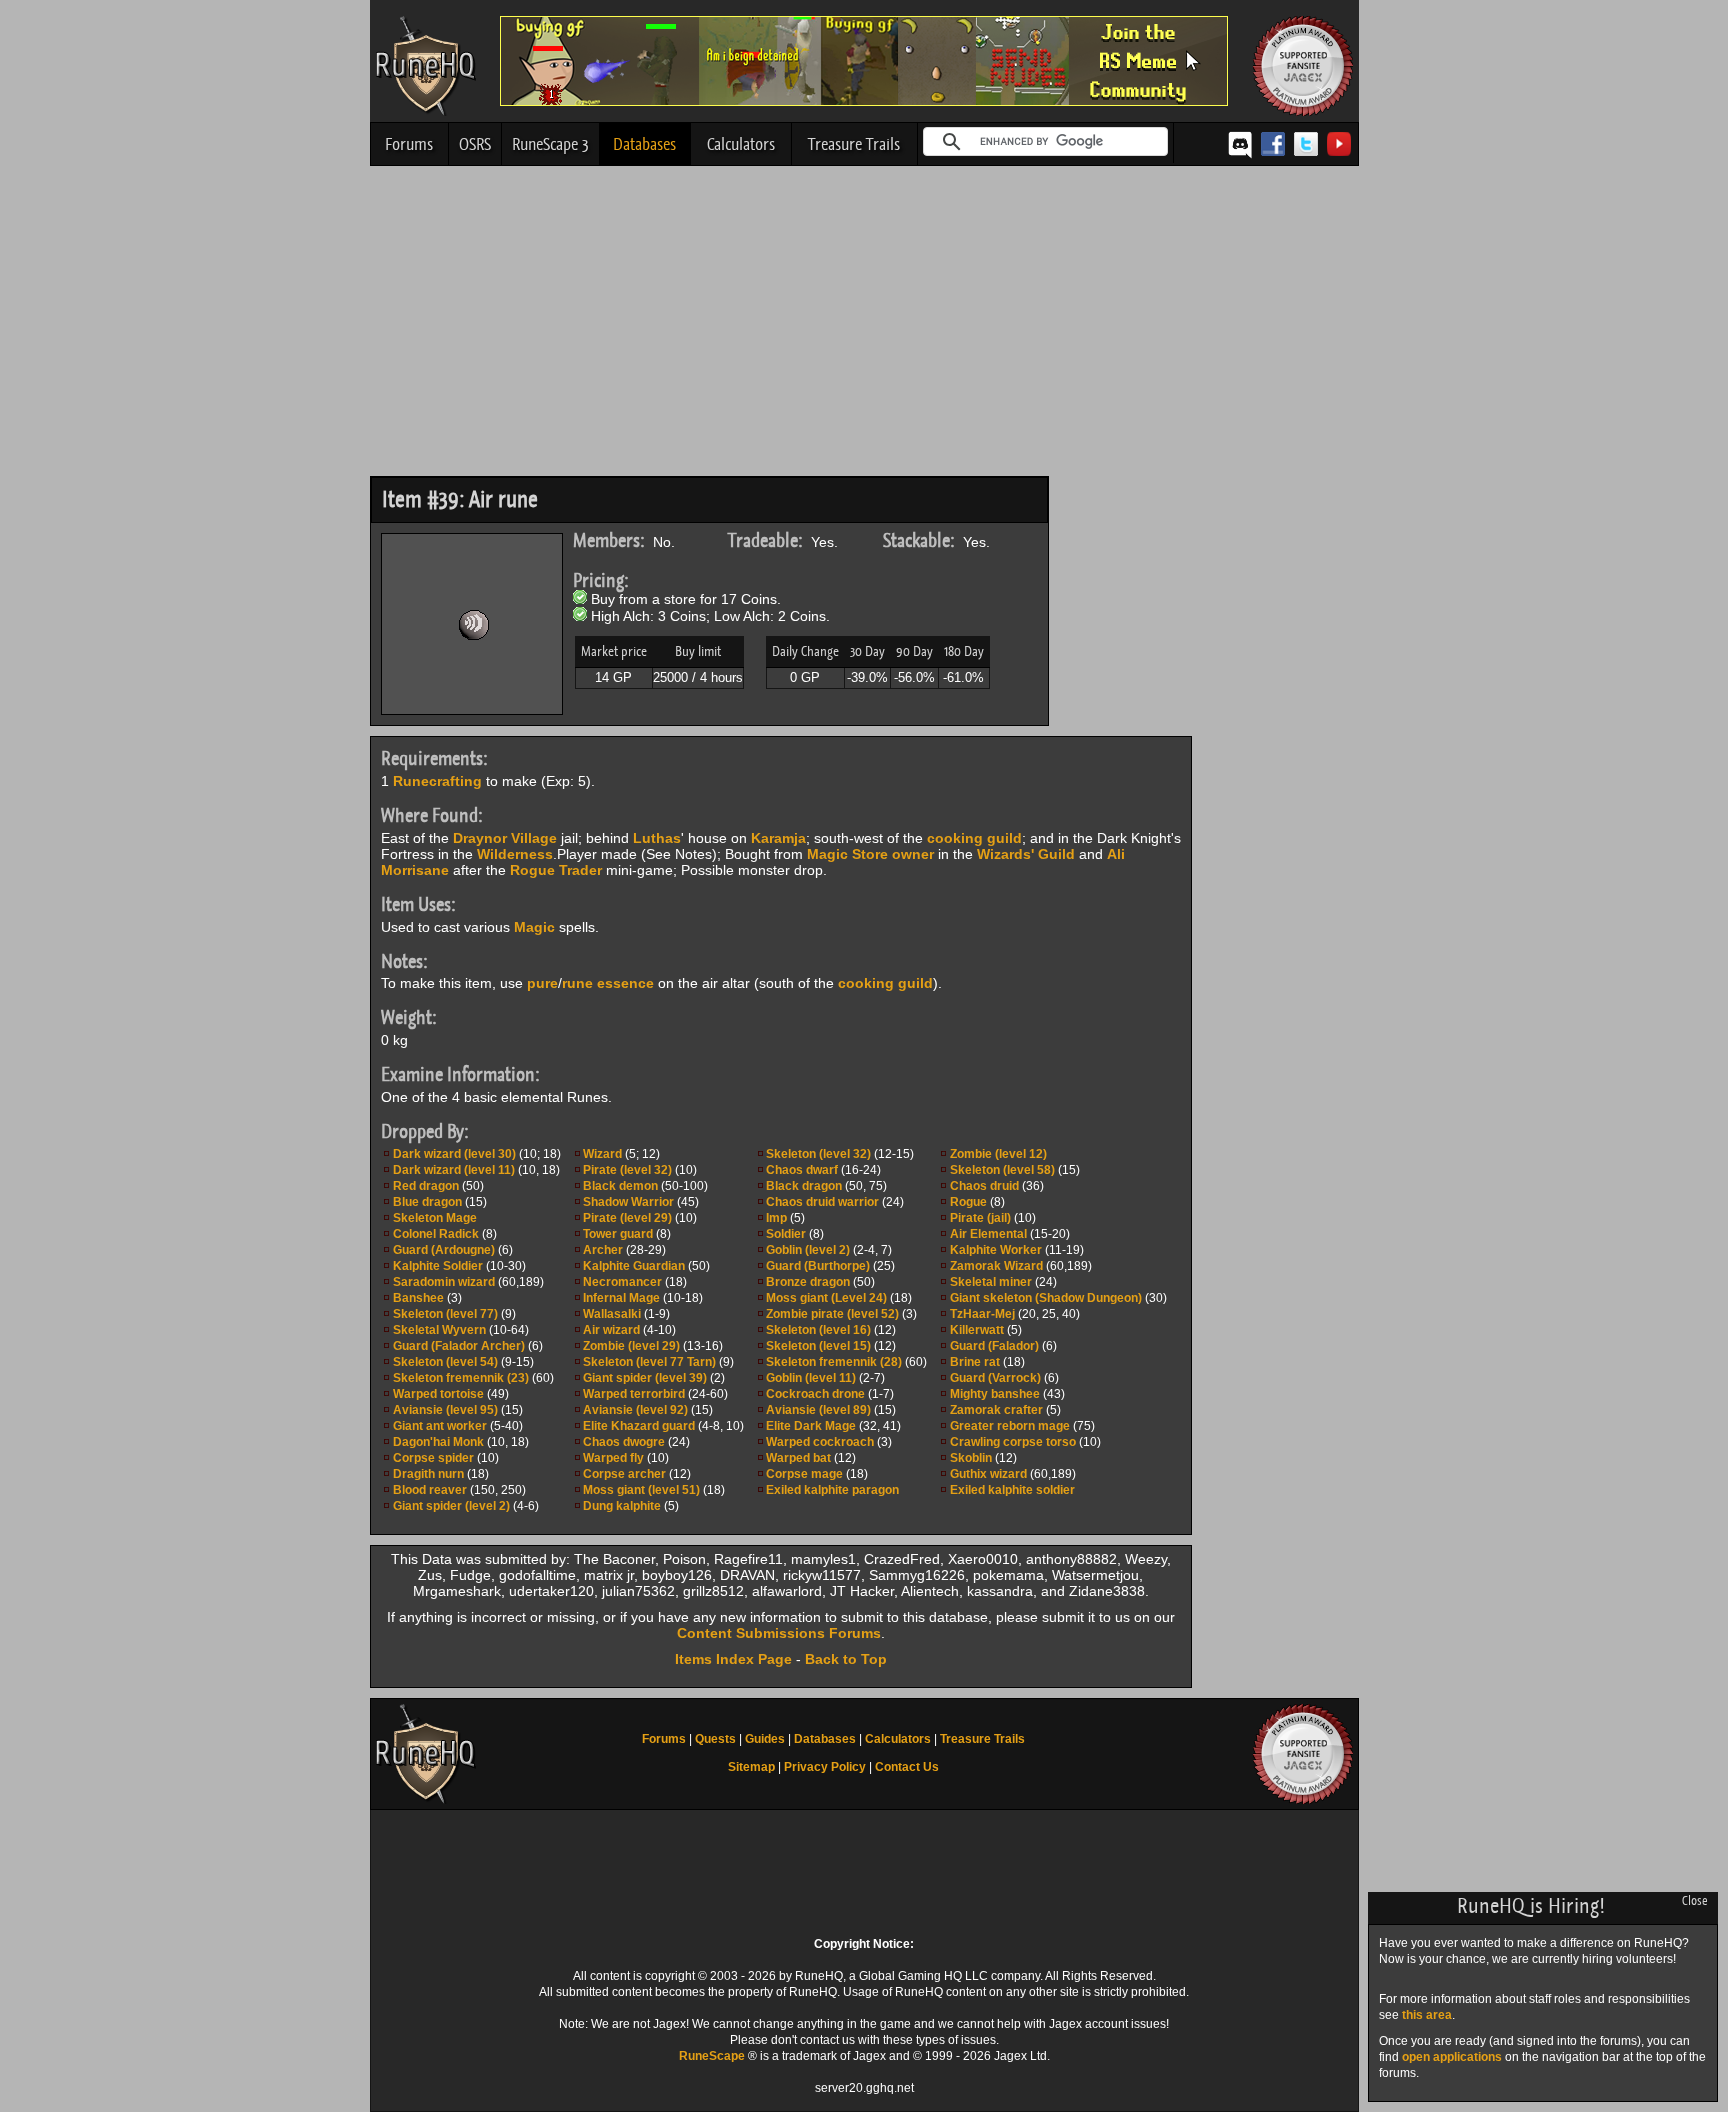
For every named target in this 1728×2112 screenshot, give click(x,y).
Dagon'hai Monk (438, 1442)
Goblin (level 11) (811, 1378)
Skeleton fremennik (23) (461, 1378)
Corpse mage (804, 1474)
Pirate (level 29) (627, 1218)
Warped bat (798, 1458)
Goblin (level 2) (808, 1250)
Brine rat (975, 1362)
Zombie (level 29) (631, 1346)
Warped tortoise (438, 1394)
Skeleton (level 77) (445, 1314)
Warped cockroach (820, 1442)
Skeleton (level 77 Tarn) (649, 1362)
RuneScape (712, 2056)
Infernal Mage (621, 1298)
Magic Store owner (870, 854)
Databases (644, 144)
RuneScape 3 (550, 144)
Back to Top (846, 1659)
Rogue (968, 1202)
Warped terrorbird (634, 1394)
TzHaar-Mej (982, 1314)
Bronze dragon (808, 1282)
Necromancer (622, 1282)
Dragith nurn (428, 1474)
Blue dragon (427, 1202)
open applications (1452, 2057)
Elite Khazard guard (640, 1426)
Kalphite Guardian (634, 1266)
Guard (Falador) (994, 1346)
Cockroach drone (815, 1394)
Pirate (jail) (980, 1218)
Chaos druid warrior (822, 1202)
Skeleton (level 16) (818, 1330)
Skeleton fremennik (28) (834, 1362)
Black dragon (804, 1186)
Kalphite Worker (996, 1250)
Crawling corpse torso (1013, 1442)
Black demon (620, 1186)
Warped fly (613, 1458)
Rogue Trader (556, 870)
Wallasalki (612, 1314)
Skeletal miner (991, 1282)
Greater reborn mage (1010, 1426)
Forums (409, 144)
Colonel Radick (436, 1234)
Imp (776, 1218)
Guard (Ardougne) (444, 1250)
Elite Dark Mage (811, 1426)
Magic (534, 927)
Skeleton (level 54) (445, 1362)
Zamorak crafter (996, 1410)
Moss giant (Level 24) (826, 1298)
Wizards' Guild (1026, 854)
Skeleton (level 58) (1002, 1170)
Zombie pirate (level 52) (832, 1314)
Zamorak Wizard (996, 1266)
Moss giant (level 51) (641, 1490)
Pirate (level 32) (627, 1170)
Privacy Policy (825, 1767)
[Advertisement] (864, 326)
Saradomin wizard (444, 1282)
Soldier (786, 1234)
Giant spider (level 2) (451, 1506)
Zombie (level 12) (998, 1154)
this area (1427, 2015)
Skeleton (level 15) (818, 1346)
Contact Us (907, 1767)
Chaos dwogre (624, 1442)
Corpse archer (624, 1474)
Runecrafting (437, 781)
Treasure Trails (854, 144)
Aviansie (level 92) (635, 1410)
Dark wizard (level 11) (454, 1170)
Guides (765, 1739)
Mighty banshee (995, 1394)
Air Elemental (988, 1234)
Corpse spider (433, 1458)
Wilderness (515, 854)
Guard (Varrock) (995, 1378)
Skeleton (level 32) (818, 1154)
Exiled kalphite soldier (1012, 1490)
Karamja (778, 838)
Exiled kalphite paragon (832, 1490)
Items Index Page (733, 1659)
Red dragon (426, 1186)
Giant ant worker (440, 1426)
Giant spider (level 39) (645, 1378)
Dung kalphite (622, 1506)
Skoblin (971, 1458)
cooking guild (974, 838)
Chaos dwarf (802, 1170)
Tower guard (618, 1234)
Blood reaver (430, 1490)
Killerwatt (977, 1330)
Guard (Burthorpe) (818, 1266)
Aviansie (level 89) (818, 1410)
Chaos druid (984, 1186)
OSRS (475, 144)
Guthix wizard (988, 1474)
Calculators (741, 144)
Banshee (418, 1298)
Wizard (602, 1154)
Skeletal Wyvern (439, 1330)
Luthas (657, 838)
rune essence (608, 983)
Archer (603, 1250)
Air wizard (611, 1330)
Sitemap (751, 1767)
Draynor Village (505, 838)
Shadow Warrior (628, 1202)
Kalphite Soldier (438, 1266)
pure (542, 983)
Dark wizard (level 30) (454, 1154)
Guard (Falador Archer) (459, 1346)
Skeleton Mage (435, 1218)
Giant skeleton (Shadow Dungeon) (1046, 1298)
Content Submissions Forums (779, 1633)
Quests (715, 1739)
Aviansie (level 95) (445, 1410)
